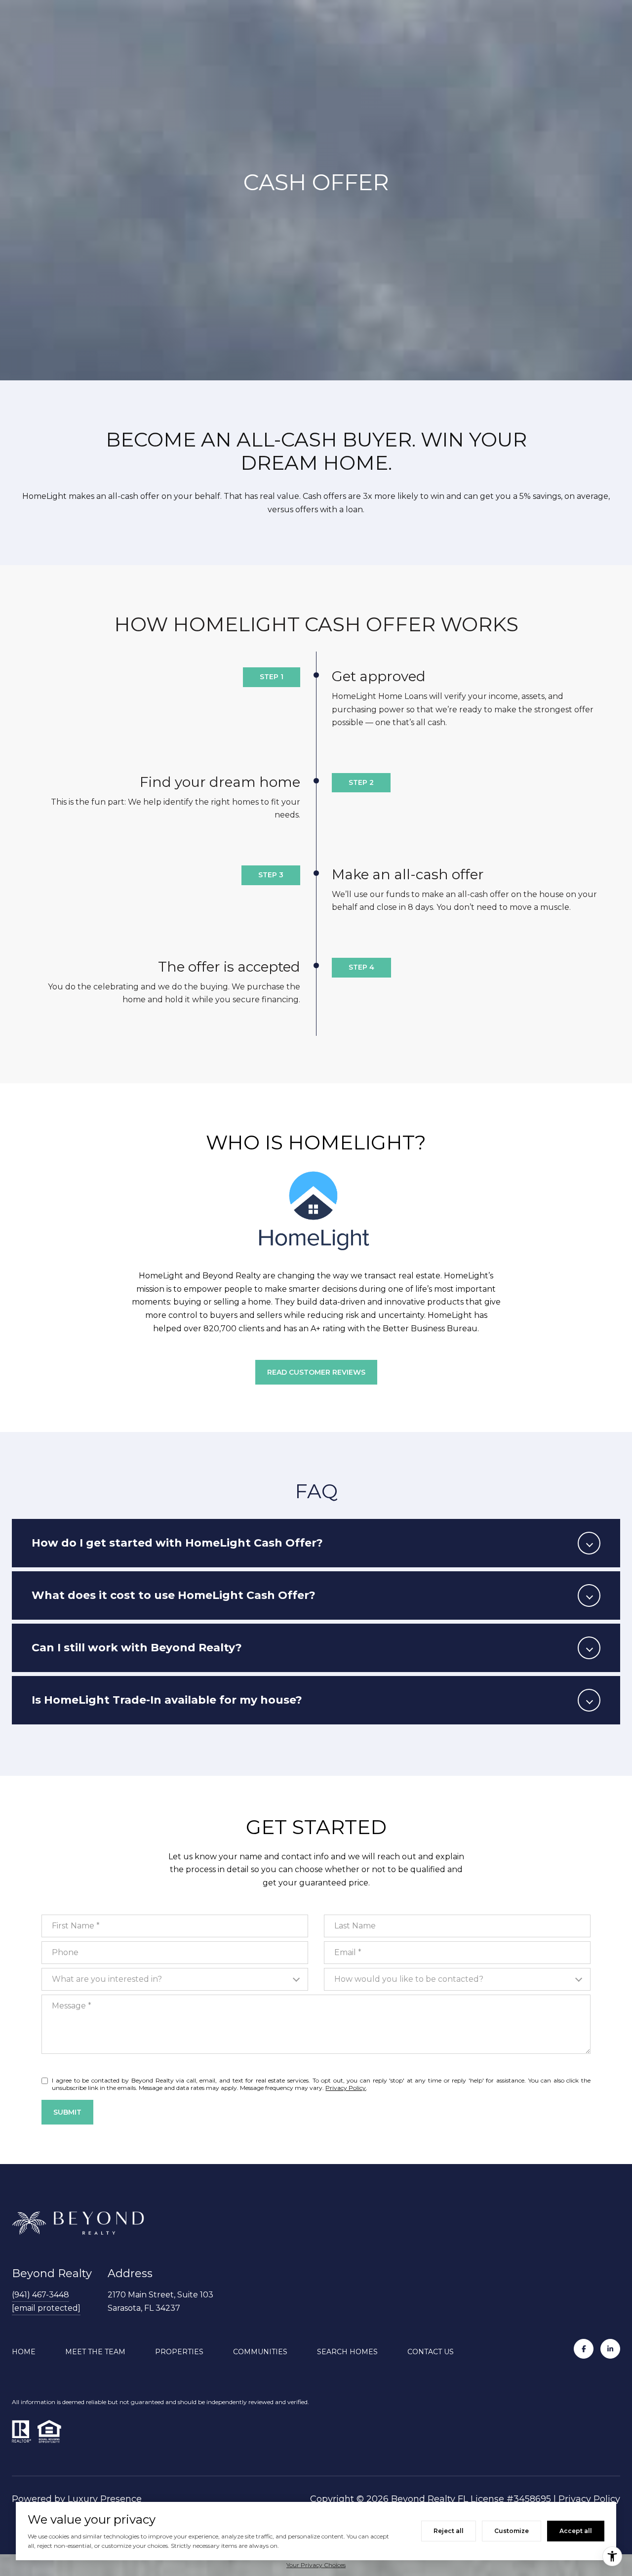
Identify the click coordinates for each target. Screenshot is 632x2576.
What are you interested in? (107, 1979)
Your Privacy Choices (316, 2565)
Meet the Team (95, 2352)
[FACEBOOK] (584, 2349)
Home (24, 2352)
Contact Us (431, 2352)
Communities (260, 2352)
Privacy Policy (346, 2088)
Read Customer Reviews (316, 1372)
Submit (67, 2112)
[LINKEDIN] (610, 2349)
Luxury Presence (105, 2499)
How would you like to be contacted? (409, 1979)
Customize (512, 2531)
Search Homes (347, 2352)
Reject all (449, 2531)
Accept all (576, 2531)
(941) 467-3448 (40, 2295)
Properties (179, 2352)
